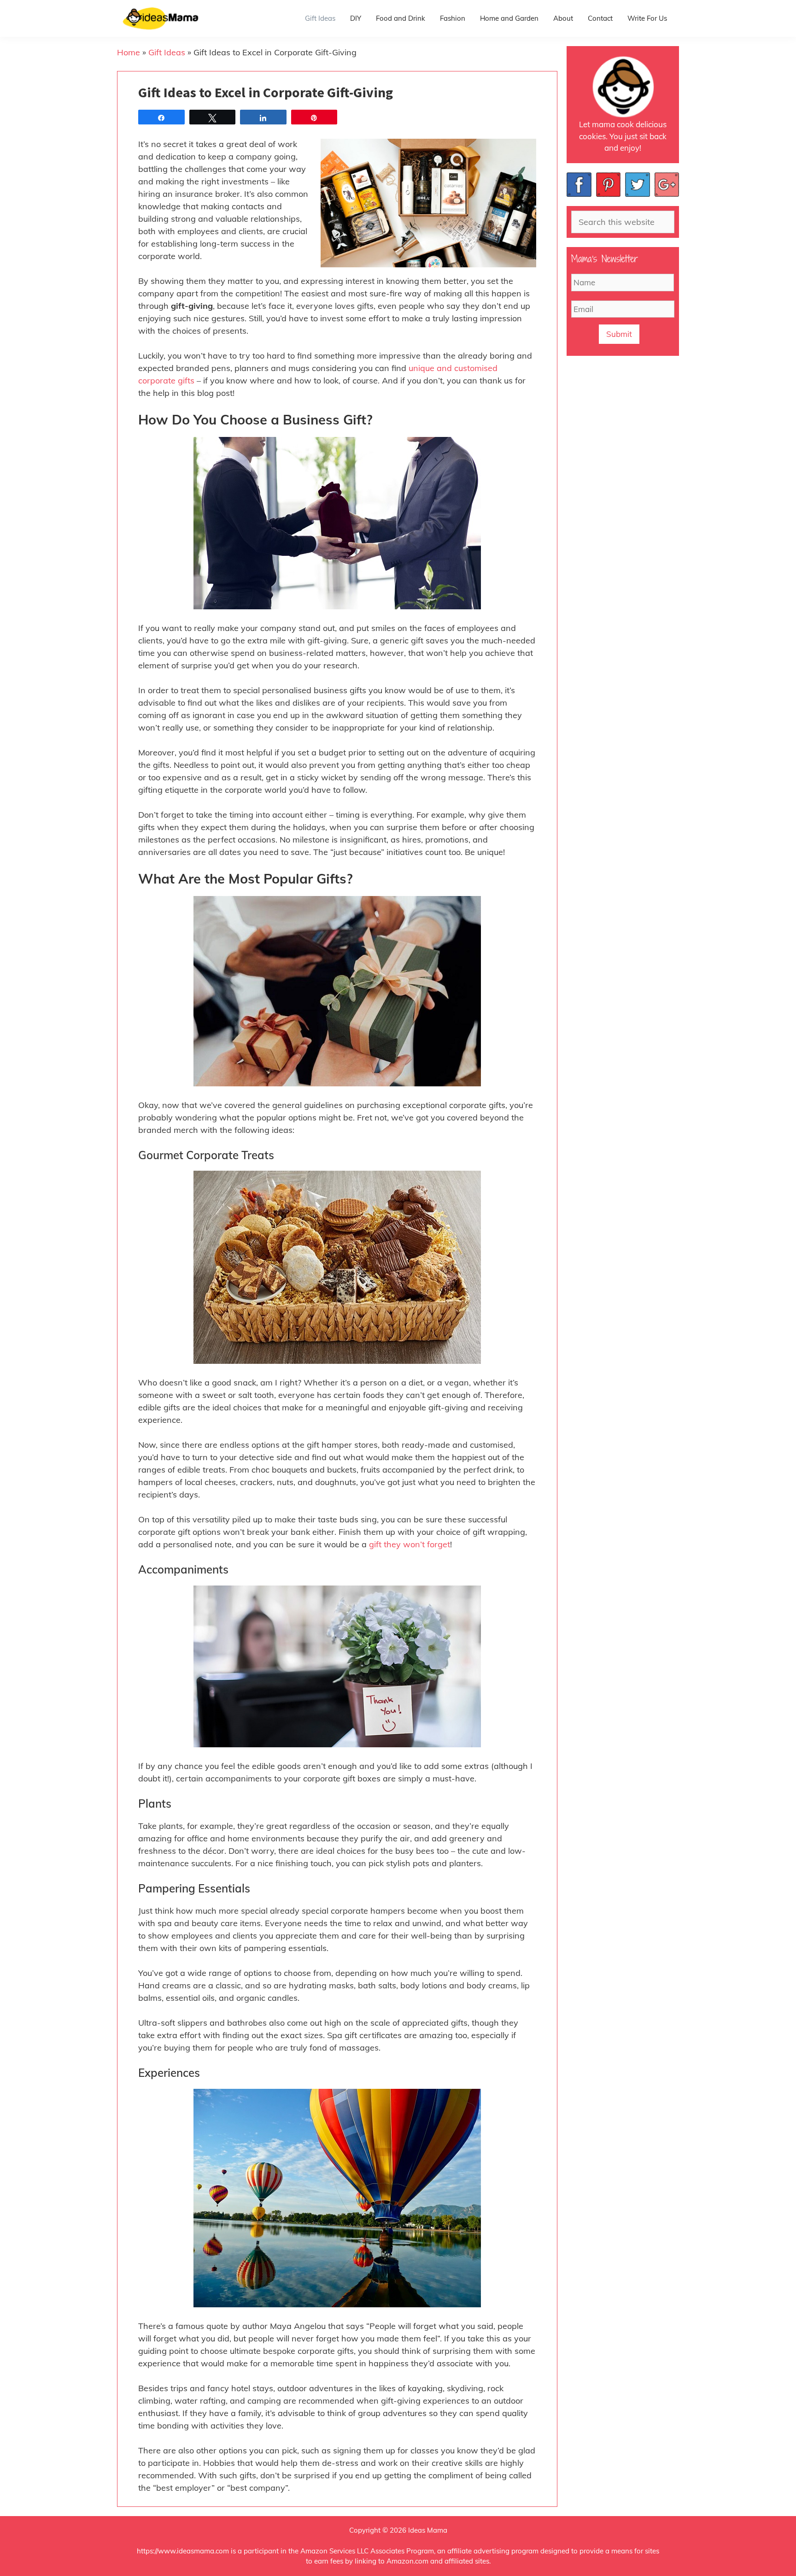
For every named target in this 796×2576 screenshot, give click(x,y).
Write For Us (647, 18)
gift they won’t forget (410, 1544)
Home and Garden (509, 18)
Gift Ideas (320, 18)
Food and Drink (401, 18)
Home (129, 52)
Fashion (453, 18)
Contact (600, 18)
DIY (356, 18)
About (563, 18)
